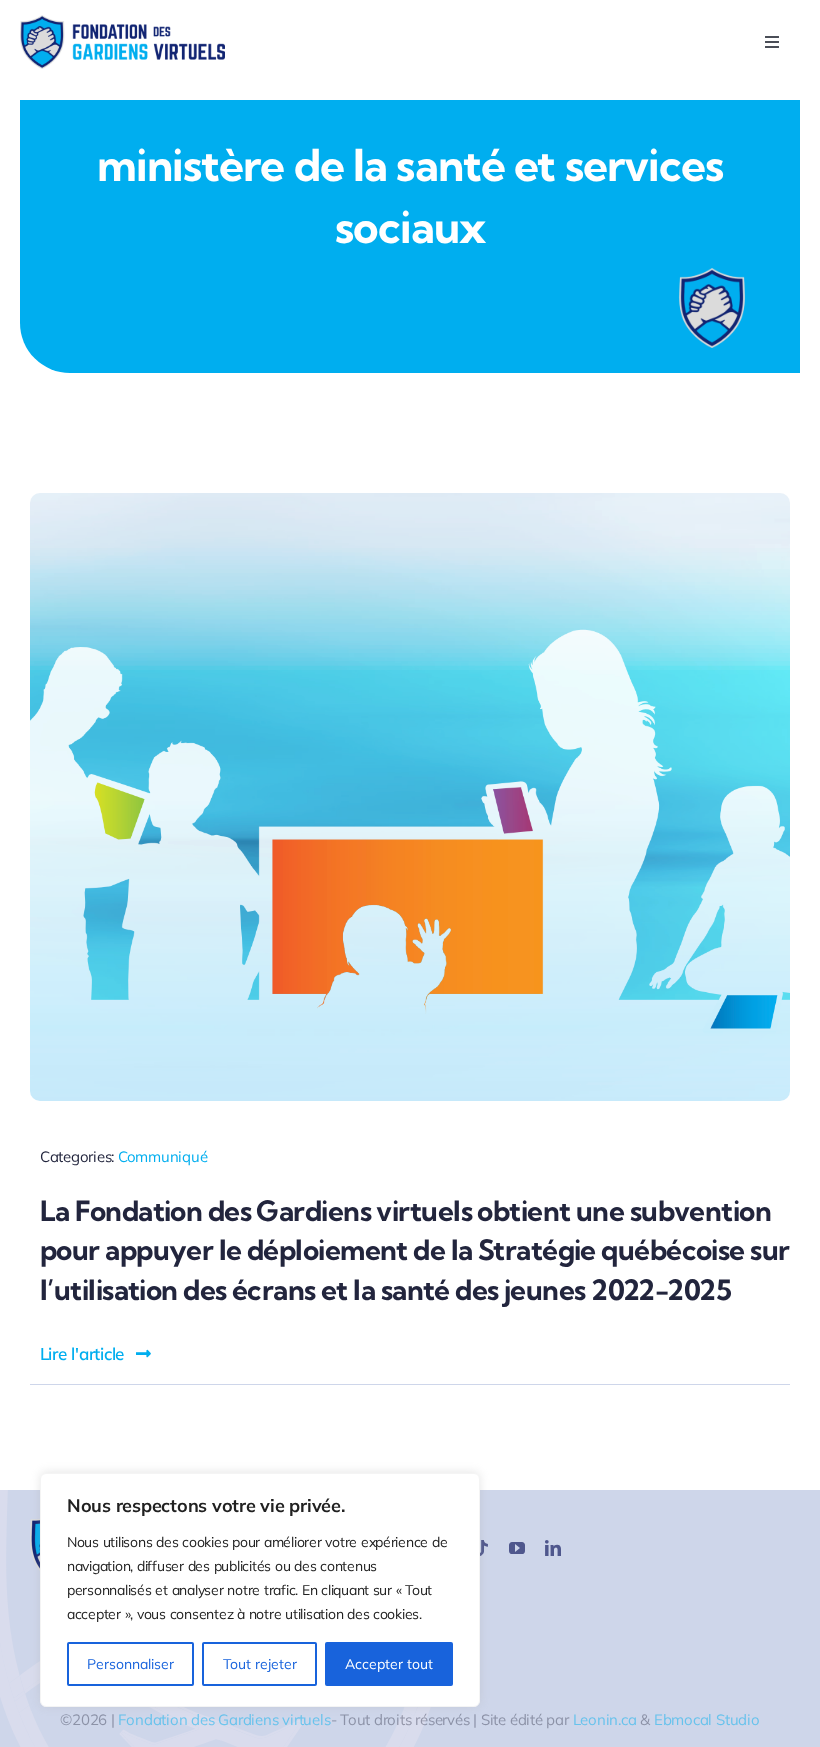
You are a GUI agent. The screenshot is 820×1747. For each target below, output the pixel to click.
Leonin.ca (605, 1719)
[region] (260, 1590)
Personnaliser (130, 1664)
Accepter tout (389, 1664)
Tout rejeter (260, 1664)
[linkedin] (553, 1548)
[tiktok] (481, 1548)
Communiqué (162, 1156)
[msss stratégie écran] (410, 501)
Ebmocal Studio (707, 1719)
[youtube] (517, 1548)
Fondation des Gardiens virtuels (224, 1719)
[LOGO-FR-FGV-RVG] (122, 23)
